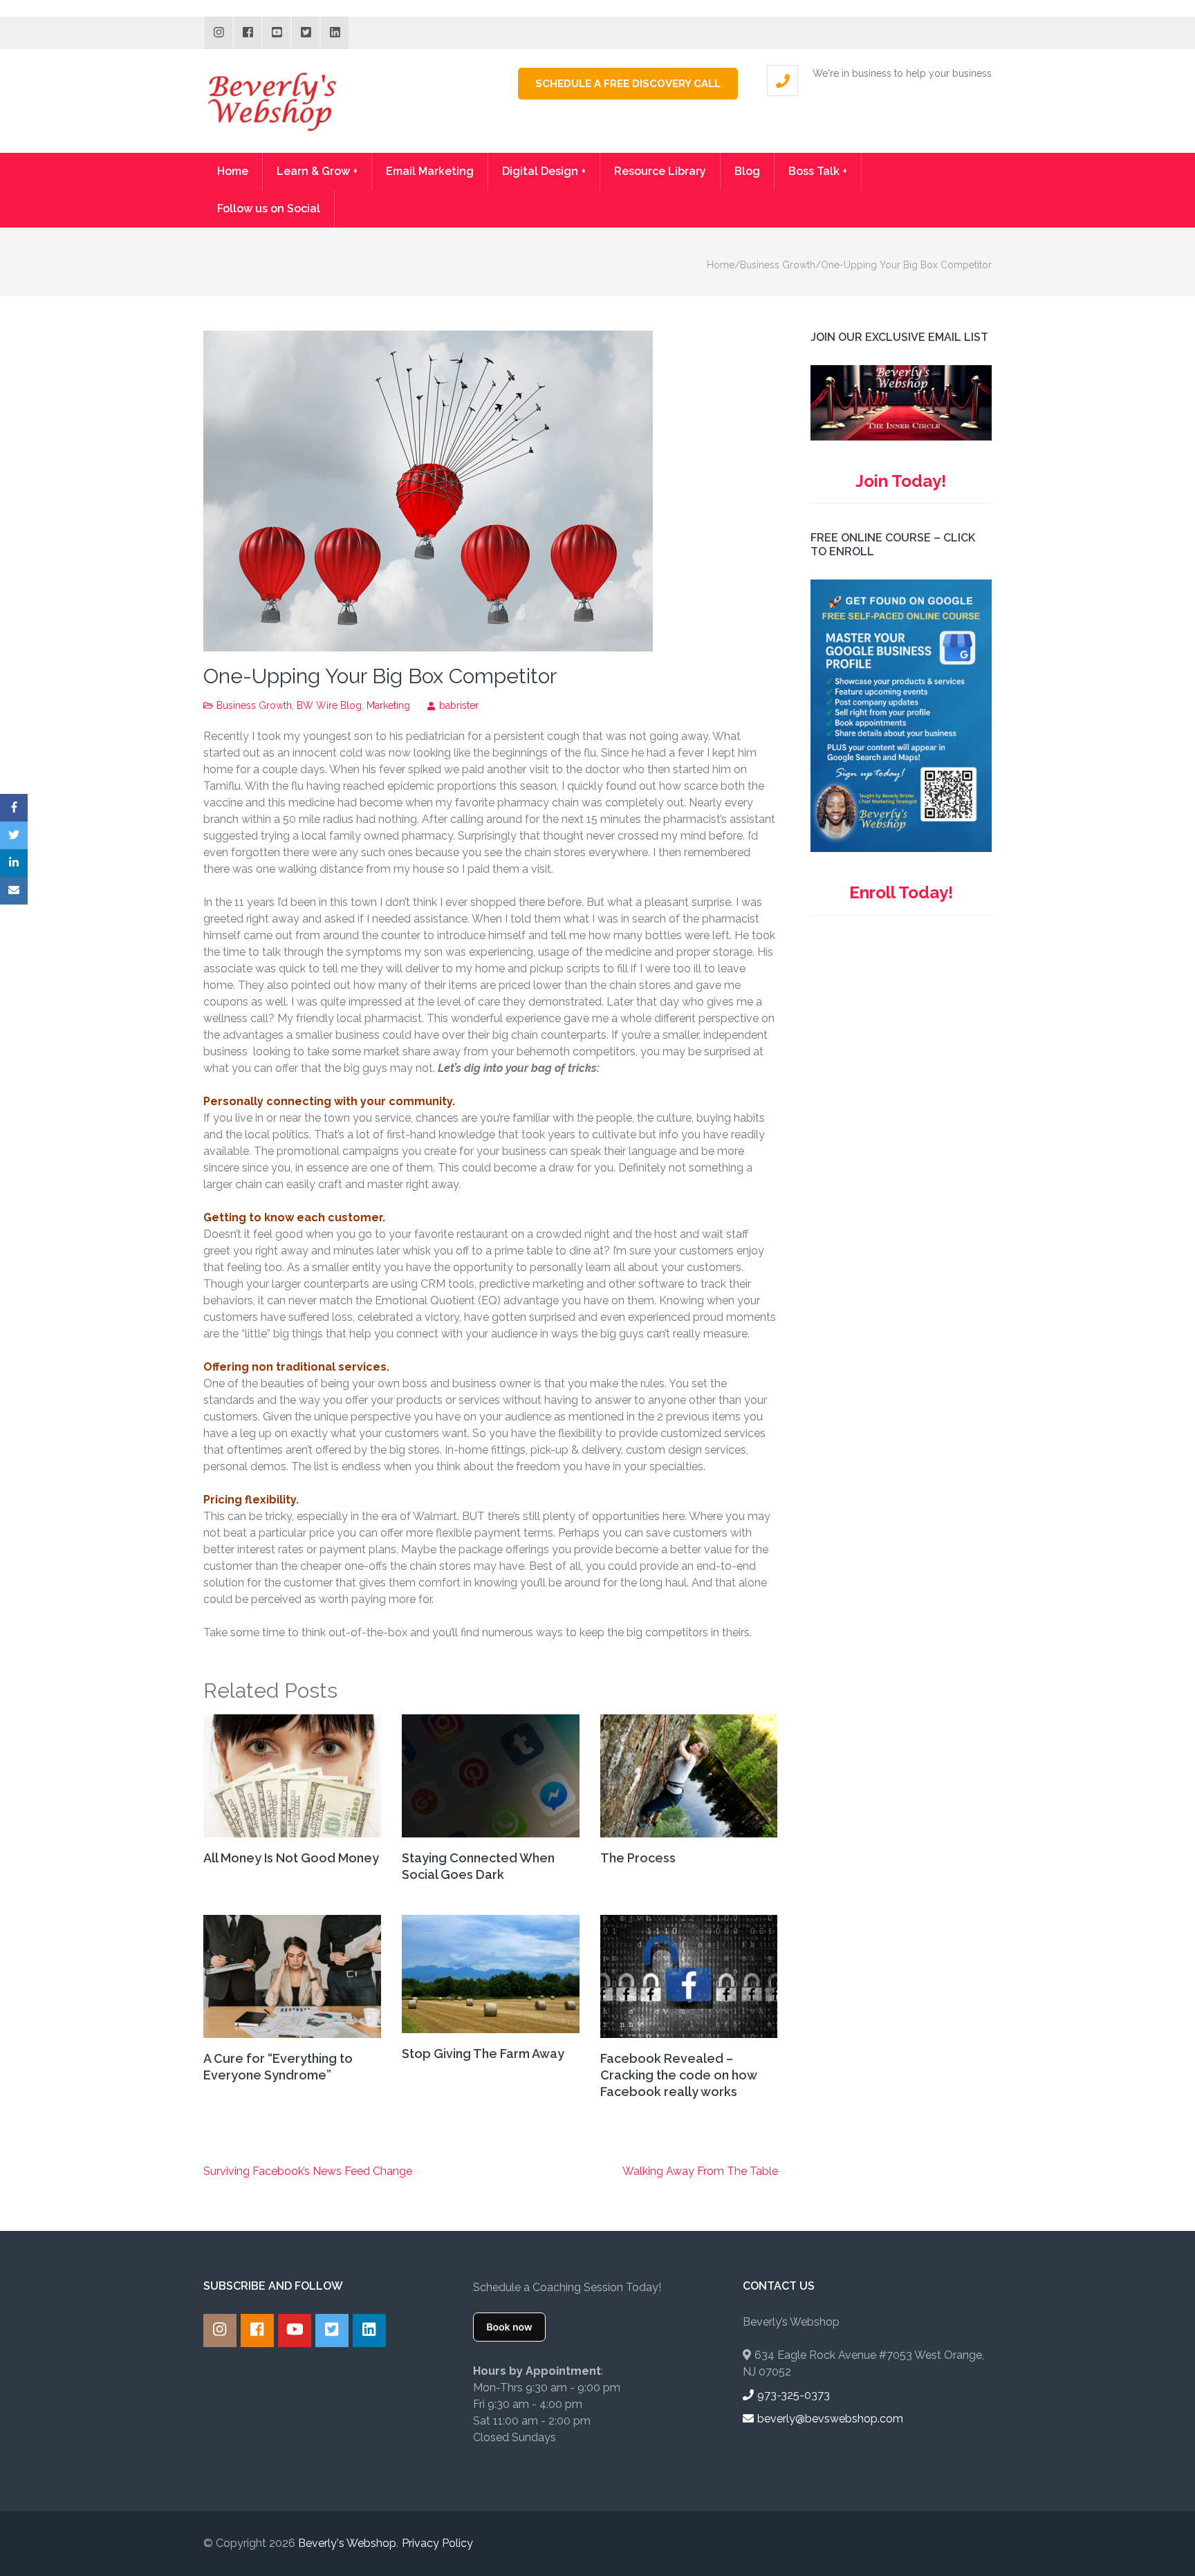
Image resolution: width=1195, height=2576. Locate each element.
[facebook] (248, 33)
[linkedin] (335, 33)
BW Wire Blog (329, 705)
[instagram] (219, 33)
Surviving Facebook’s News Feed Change (308, 2171)
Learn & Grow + (317, 171)
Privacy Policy (437, 2543)
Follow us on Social (269, 209)
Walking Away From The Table (700, 2171)
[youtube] (295, 2331)
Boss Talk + (818, 171)
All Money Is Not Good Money (291, 1858)
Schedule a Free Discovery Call (628, 84)
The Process (638, 1858)
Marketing (388, 705)
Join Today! (901, 481)
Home (233, 171)
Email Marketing (430, 171)
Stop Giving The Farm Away (483, 2054)
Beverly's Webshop (347, 2543)
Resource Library (660, 171)
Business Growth (254, 705)
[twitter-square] (306, 33)
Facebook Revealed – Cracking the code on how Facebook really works (678, 2075)
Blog (747, 171)
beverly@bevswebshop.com (830, 2419)
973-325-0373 (794, 2395)
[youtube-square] (277, 33)
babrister (459, 705)
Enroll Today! (901, 892)
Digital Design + (544, 171)
